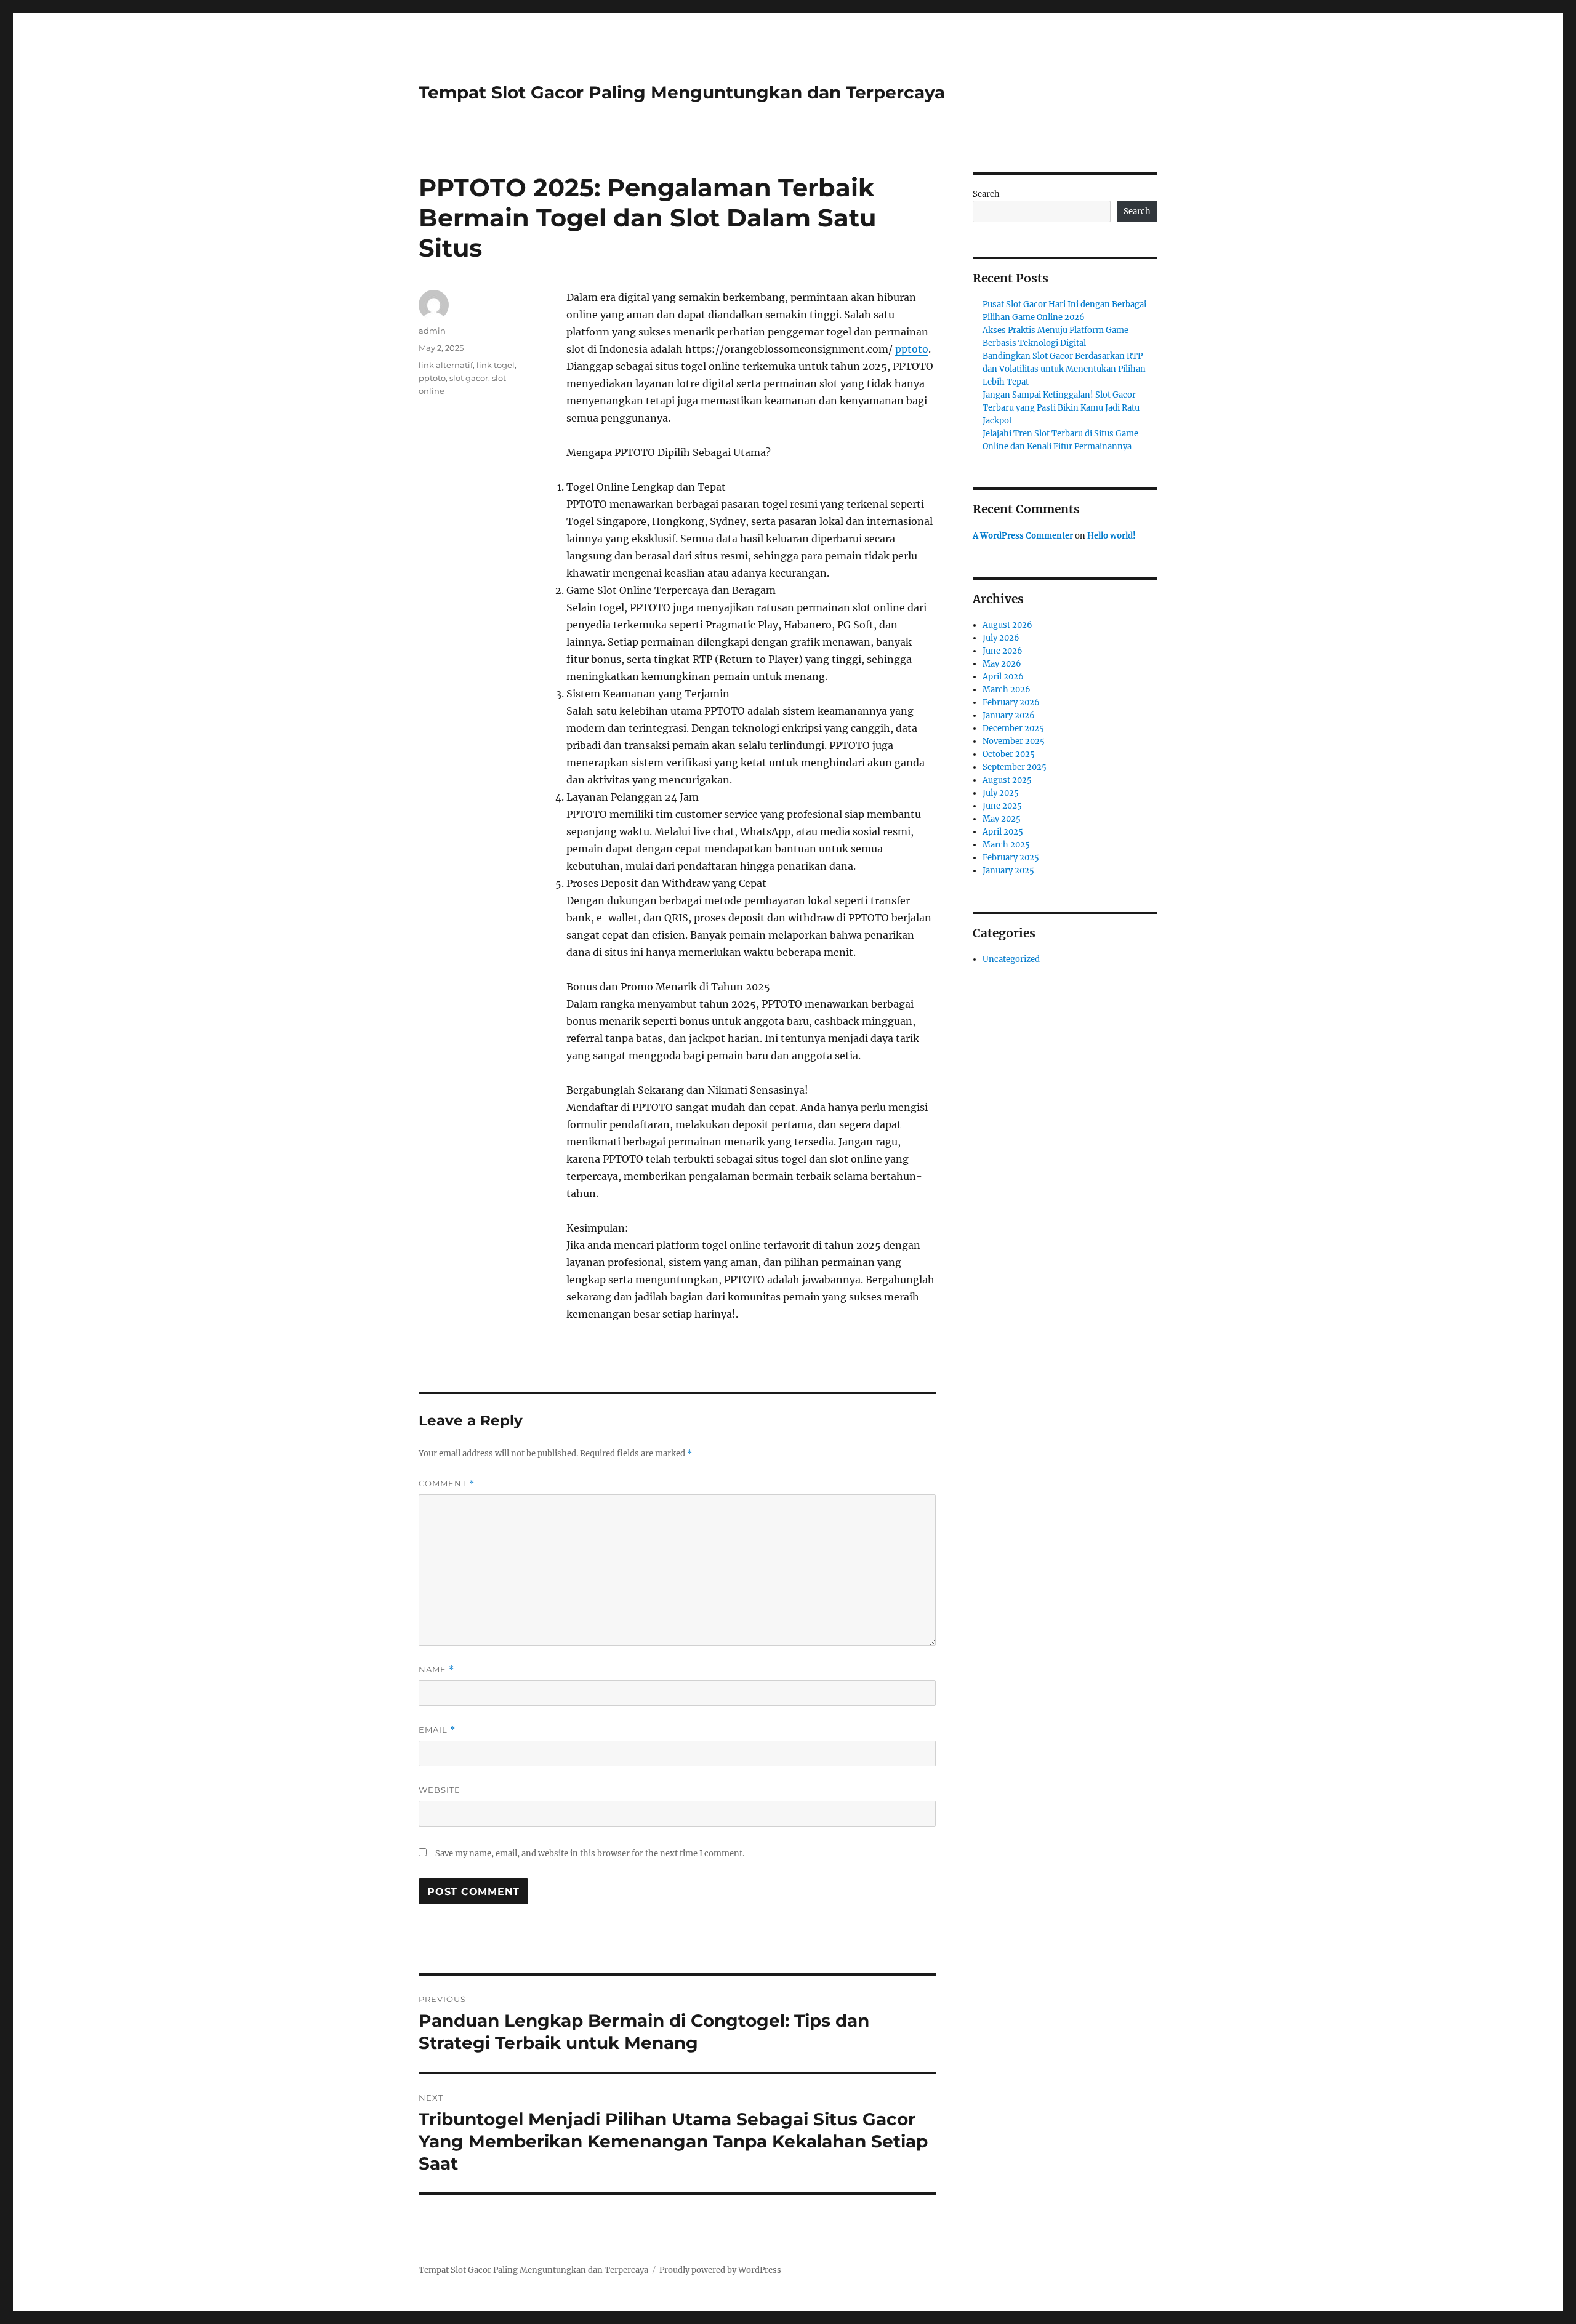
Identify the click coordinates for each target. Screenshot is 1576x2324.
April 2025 (1003, 832)
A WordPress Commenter (1023, 536)
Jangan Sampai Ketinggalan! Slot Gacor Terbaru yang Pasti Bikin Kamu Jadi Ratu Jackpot (1061, 408)
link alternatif (446, 365)
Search (986, 194)
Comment (447, 1484)
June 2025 (1002, 806)
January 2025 (1008, 871)
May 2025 (1002, 819)
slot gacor (469, 378)
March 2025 (1006, 845)
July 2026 (1001, 638)
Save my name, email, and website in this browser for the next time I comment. (590, 1853)
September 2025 (1015, 767)
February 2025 (1011, 858)
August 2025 (1007, 780)
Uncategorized (1011, 959)
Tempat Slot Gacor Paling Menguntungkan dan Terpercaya (682, 92)
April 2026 (1003, 677)
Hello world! (1112, 536)
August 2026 (1007, 625)
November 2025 (1014, 741)
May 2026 (1002, 664)
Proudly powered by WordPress (720, 2270)
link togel (496, 365)
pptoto (912, 349)
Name (436, 1669)
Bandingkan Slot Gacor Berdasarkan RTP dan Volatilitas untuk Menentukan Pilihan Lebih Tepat (1064, 369)
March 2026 (1007, 690)
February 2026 (1011, 703)
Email (437, 1730)
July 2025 (1001, 793)
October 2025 (1009, 754)
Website (440, 1790)
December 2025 (1013, 728)
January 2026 (1009, 715)
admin (432, 331)
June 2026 (1003, 651)
